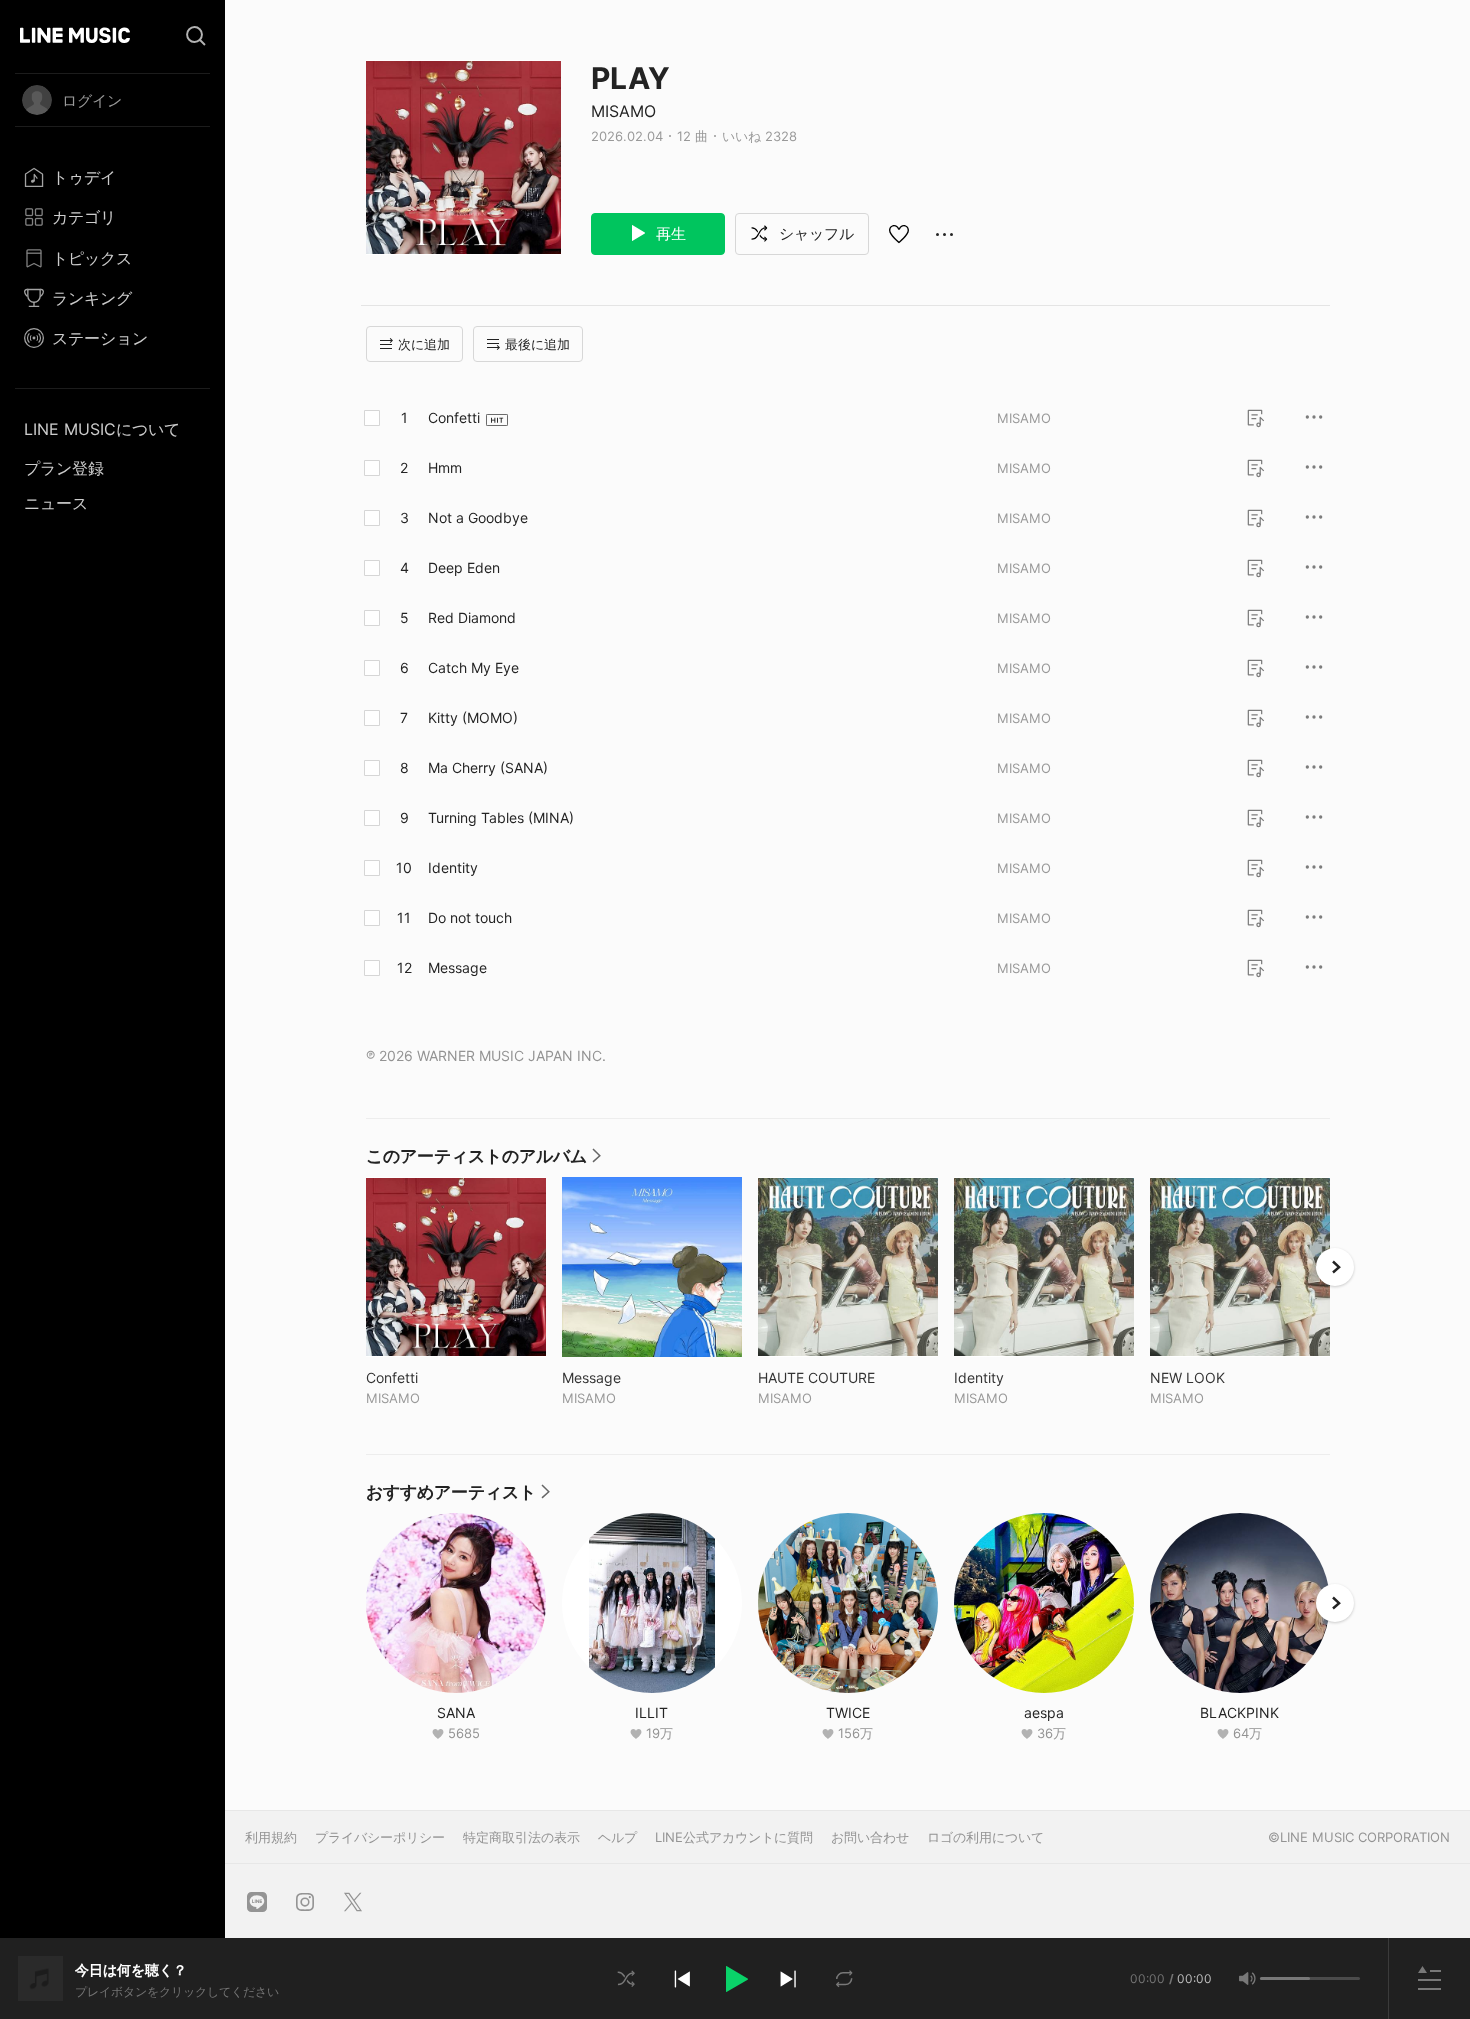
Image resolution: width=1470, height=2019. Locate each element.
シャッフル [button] (814, 233)
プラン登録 (64, 468)
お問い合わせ (870, 1837)
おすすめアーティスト (458, 1497)
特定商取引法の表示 (521, 1837)
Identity (453, 867)
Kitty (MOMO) (473, 717)
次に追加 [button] (424, 344)
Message (457, 967)
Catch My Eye (473, 667)
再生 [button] (669, 233)
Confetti (454, 417)
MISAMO (623, 111)
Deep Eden (464, 567)
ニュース (56, 503)
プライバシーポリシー (380, 1837)
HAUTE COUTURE (848, 1377)
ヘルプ (617, 1837)
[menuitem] (112, 177)
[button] (735, 1979)
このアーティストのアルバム (483, 1161)
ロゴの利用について (985, 1837)
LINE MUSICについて (102, 429)
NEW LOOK (1229, 1377)
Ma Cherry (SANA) (488, 767)
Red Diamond (472, 617)
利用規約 (271, 1837)
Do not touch (470, 917)
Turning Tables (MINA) (501, 817)
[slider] (1285, 1978)
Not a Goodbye (478, 517)
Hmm (445, 467)
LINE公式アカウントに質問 (734, 1837)
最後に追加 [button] (537, 344)
